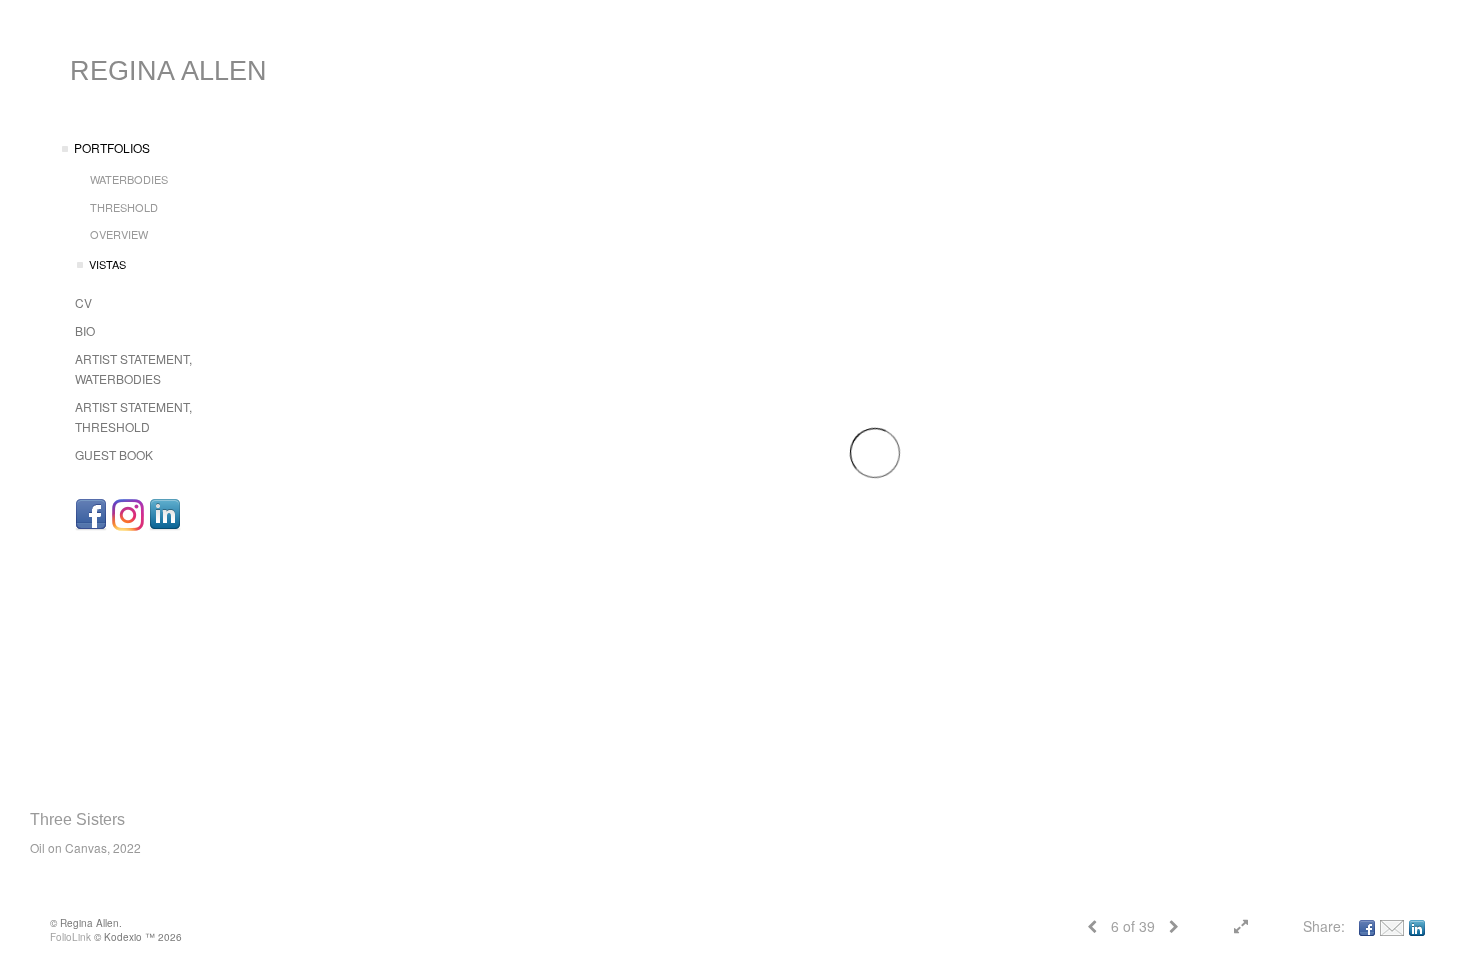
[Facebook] (91, 515)
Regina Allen (168, 71)
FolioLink (70, 937)
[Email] (1392, 926)
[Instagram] (128, 515)
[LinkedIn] (165, 515)
